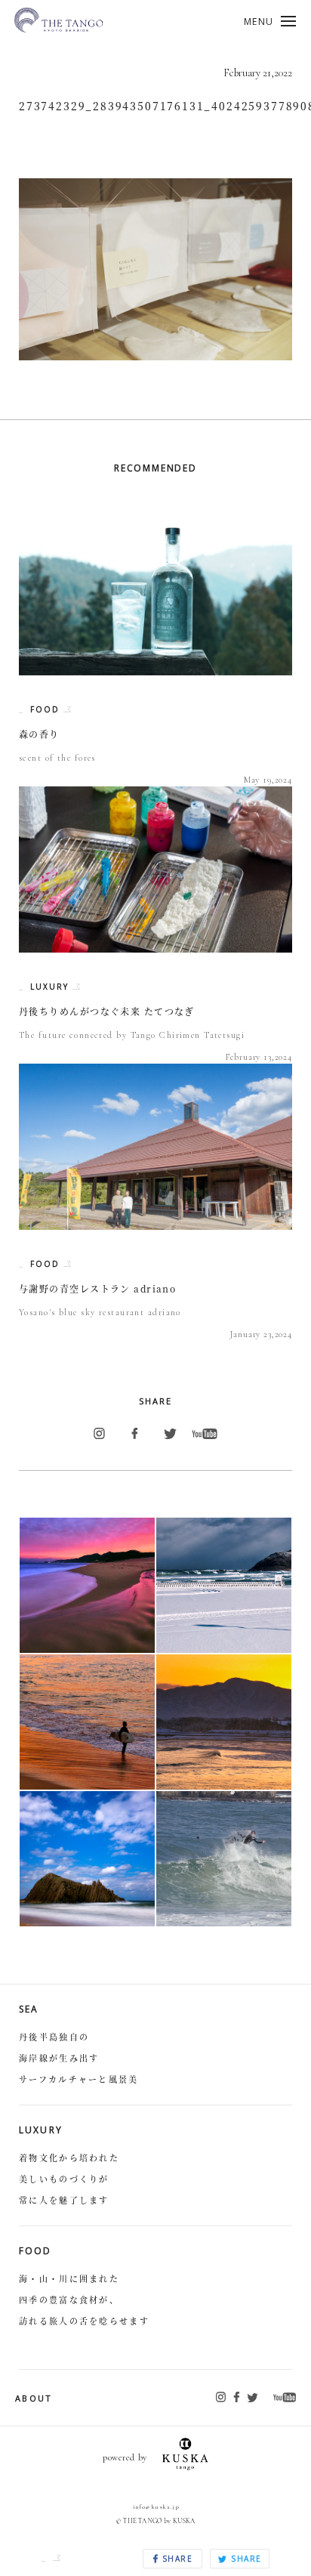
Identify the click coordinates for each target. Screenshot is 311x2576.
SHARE (176, 2559)
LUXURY (51, 987)
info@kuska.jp (156, 2507)
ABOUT (34, 2398)
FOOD (47, 709)
